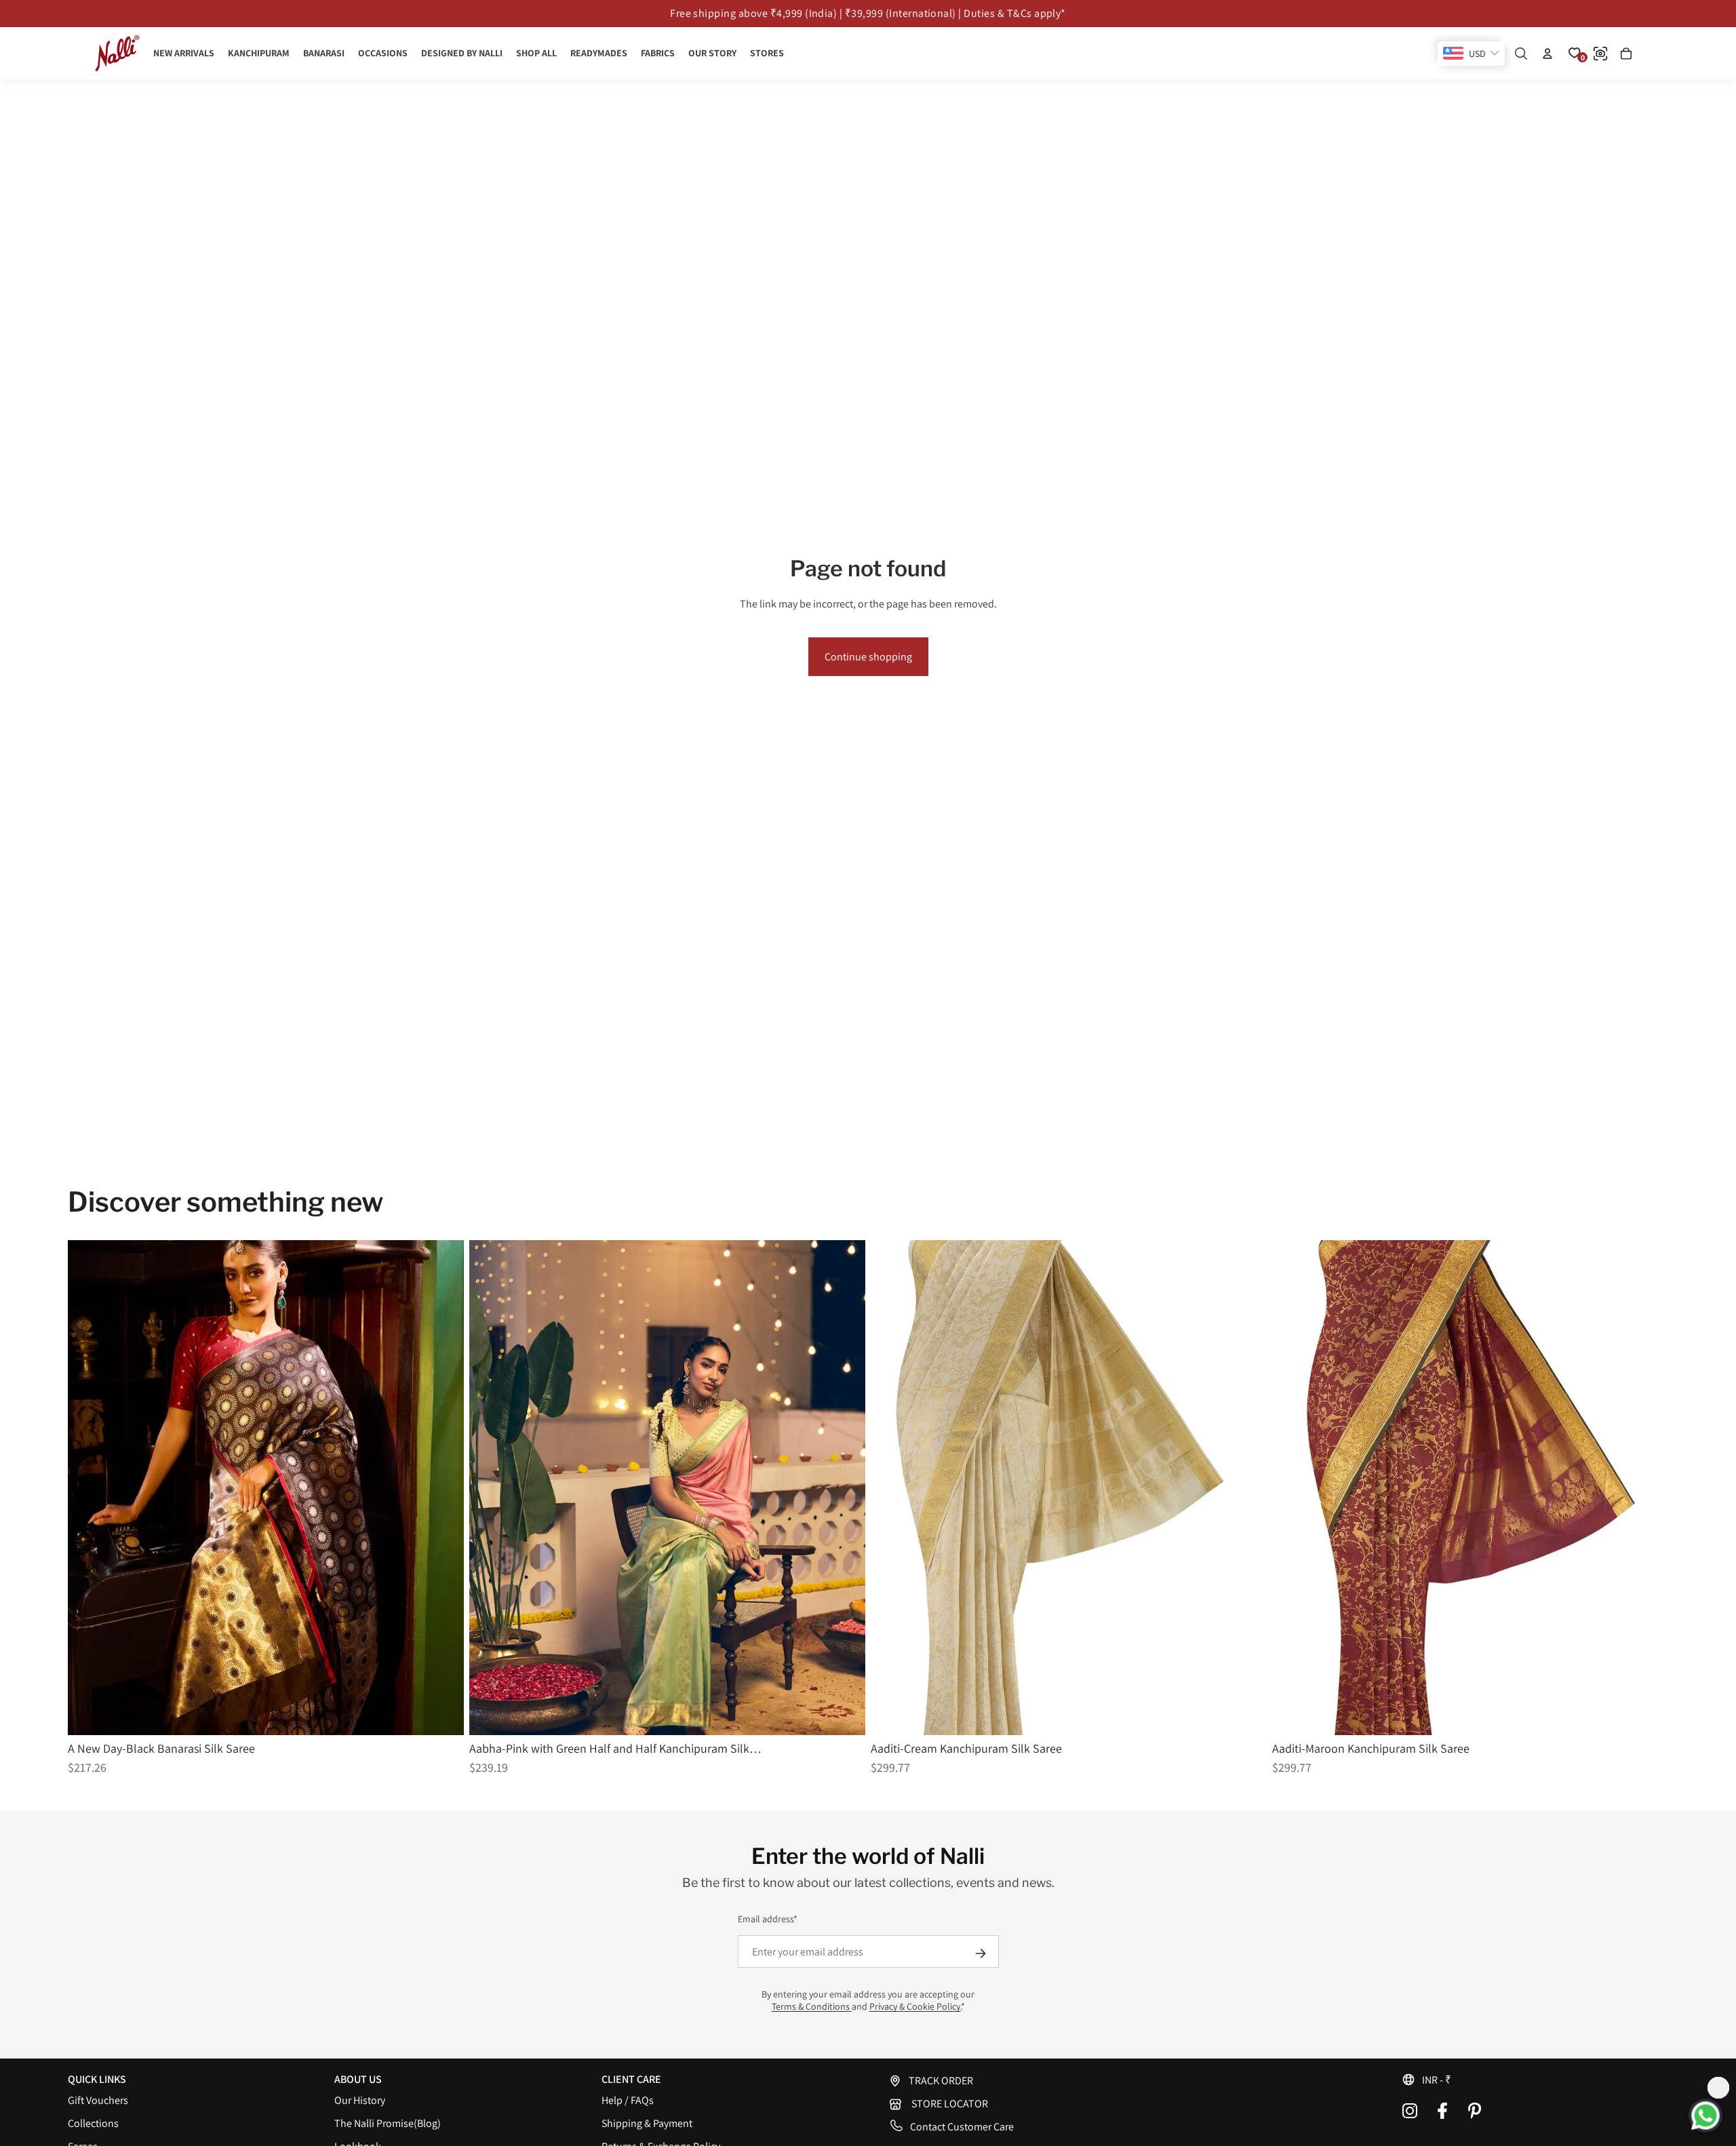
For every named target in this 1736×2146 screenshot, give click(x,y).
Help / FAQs (628, 2100)
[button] (1535, 2080)
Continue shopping (868, 657)
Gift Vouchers (98, 2100)
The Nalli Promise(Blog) (388, 2123)
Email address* (768, 1919)
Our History (360, 2100)
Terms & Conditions (812, 2006)
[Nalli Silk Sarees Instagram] (1410, 2111)
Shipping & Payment (647, 2123)
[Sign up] (981, 1953)
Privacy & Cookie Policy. (915, 2006)
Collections (93, 2123)
